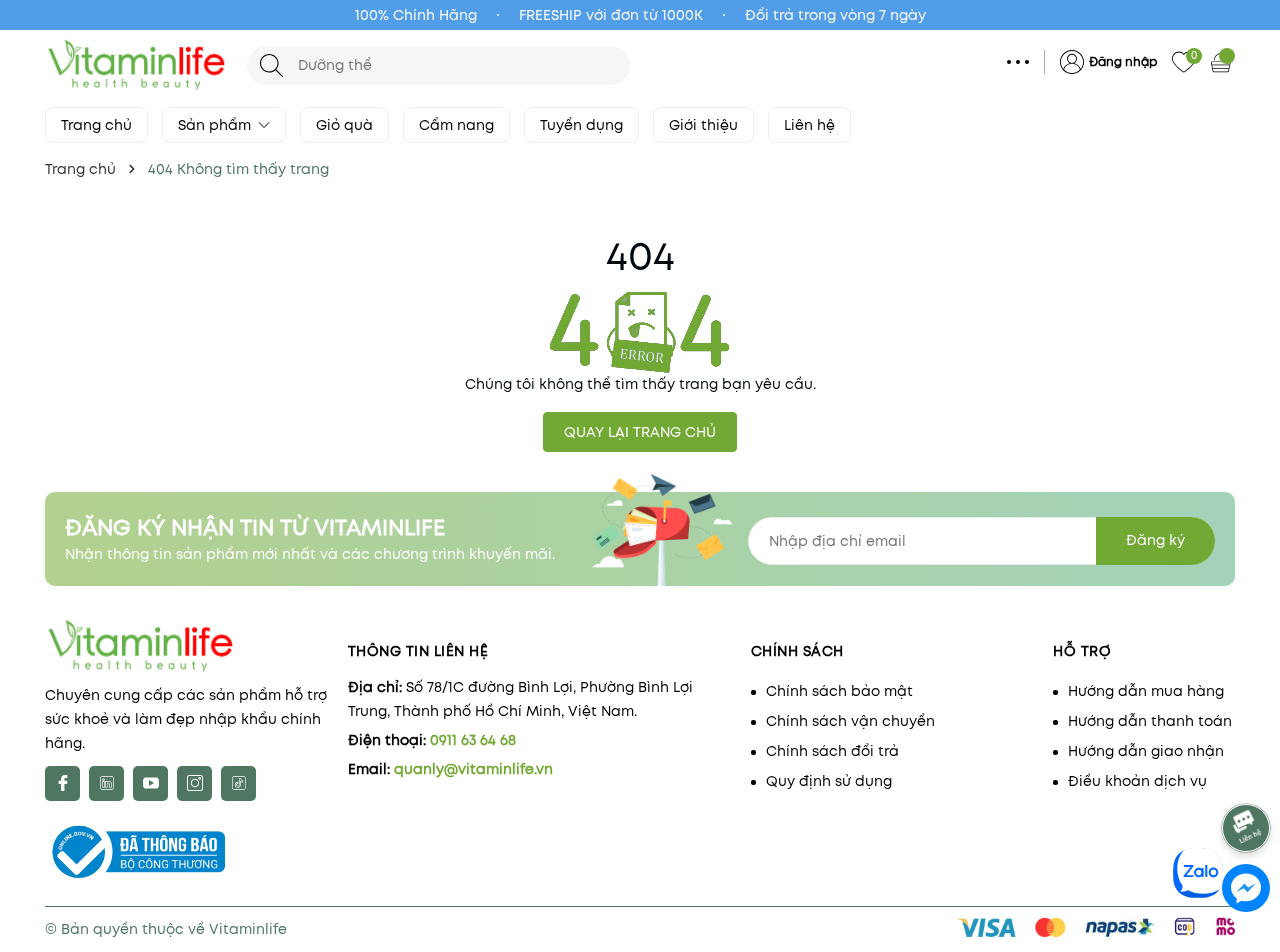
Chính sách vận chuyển (850, 721)
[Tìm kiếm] (271, 65)
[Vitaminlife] (136, 65)
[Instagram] (194, 783)
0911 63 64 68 (473, 740)
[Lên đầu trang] (1247, 772)
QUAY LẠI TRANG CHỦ (640, 432)
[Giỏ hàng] (1223, 62)
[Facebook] (62, 783)
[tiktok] (238, 783)
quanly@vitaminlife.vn (473, 769)
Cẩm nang (456, 125)
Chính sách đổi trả (832, 751)
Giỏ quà (344, 125)
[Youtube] (150, 783)
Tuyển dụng (581, 125)
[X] (106, 783)
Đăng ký (1155, 540)
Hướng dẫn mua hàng (1146, 691)
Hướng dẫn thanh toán (1150, 721)
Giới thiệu (703, 125)
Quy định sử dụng (829, 781)
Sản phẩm (216, 125)
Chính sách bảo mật (839, 691)
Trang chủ (96, 125)
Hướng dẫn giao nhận (1146, 751)
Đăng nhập (1123, 61)
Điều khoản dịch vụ (1137, 781)
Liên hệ (809, 125)
